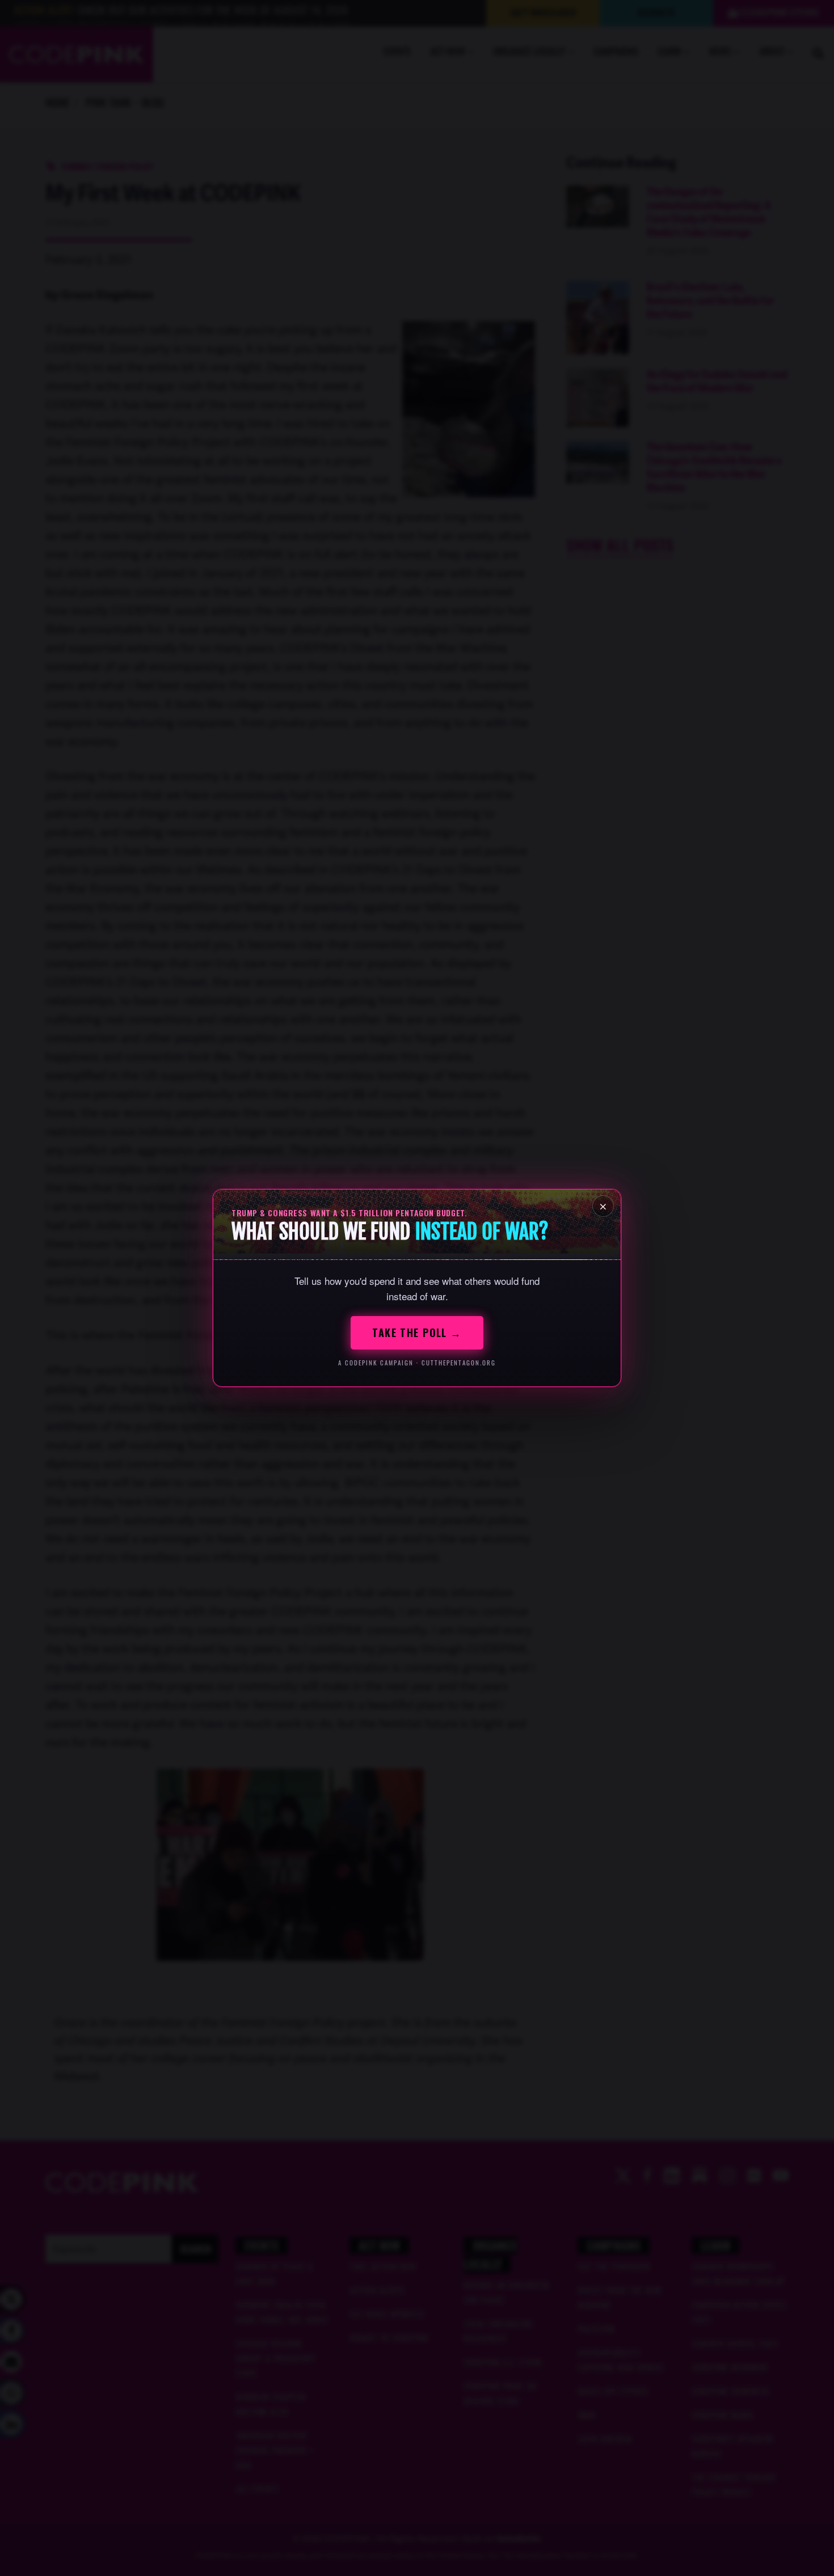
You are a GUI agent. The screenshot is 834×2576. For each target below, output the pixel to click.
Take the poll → (417, 1333)
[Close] (603, 1206)
